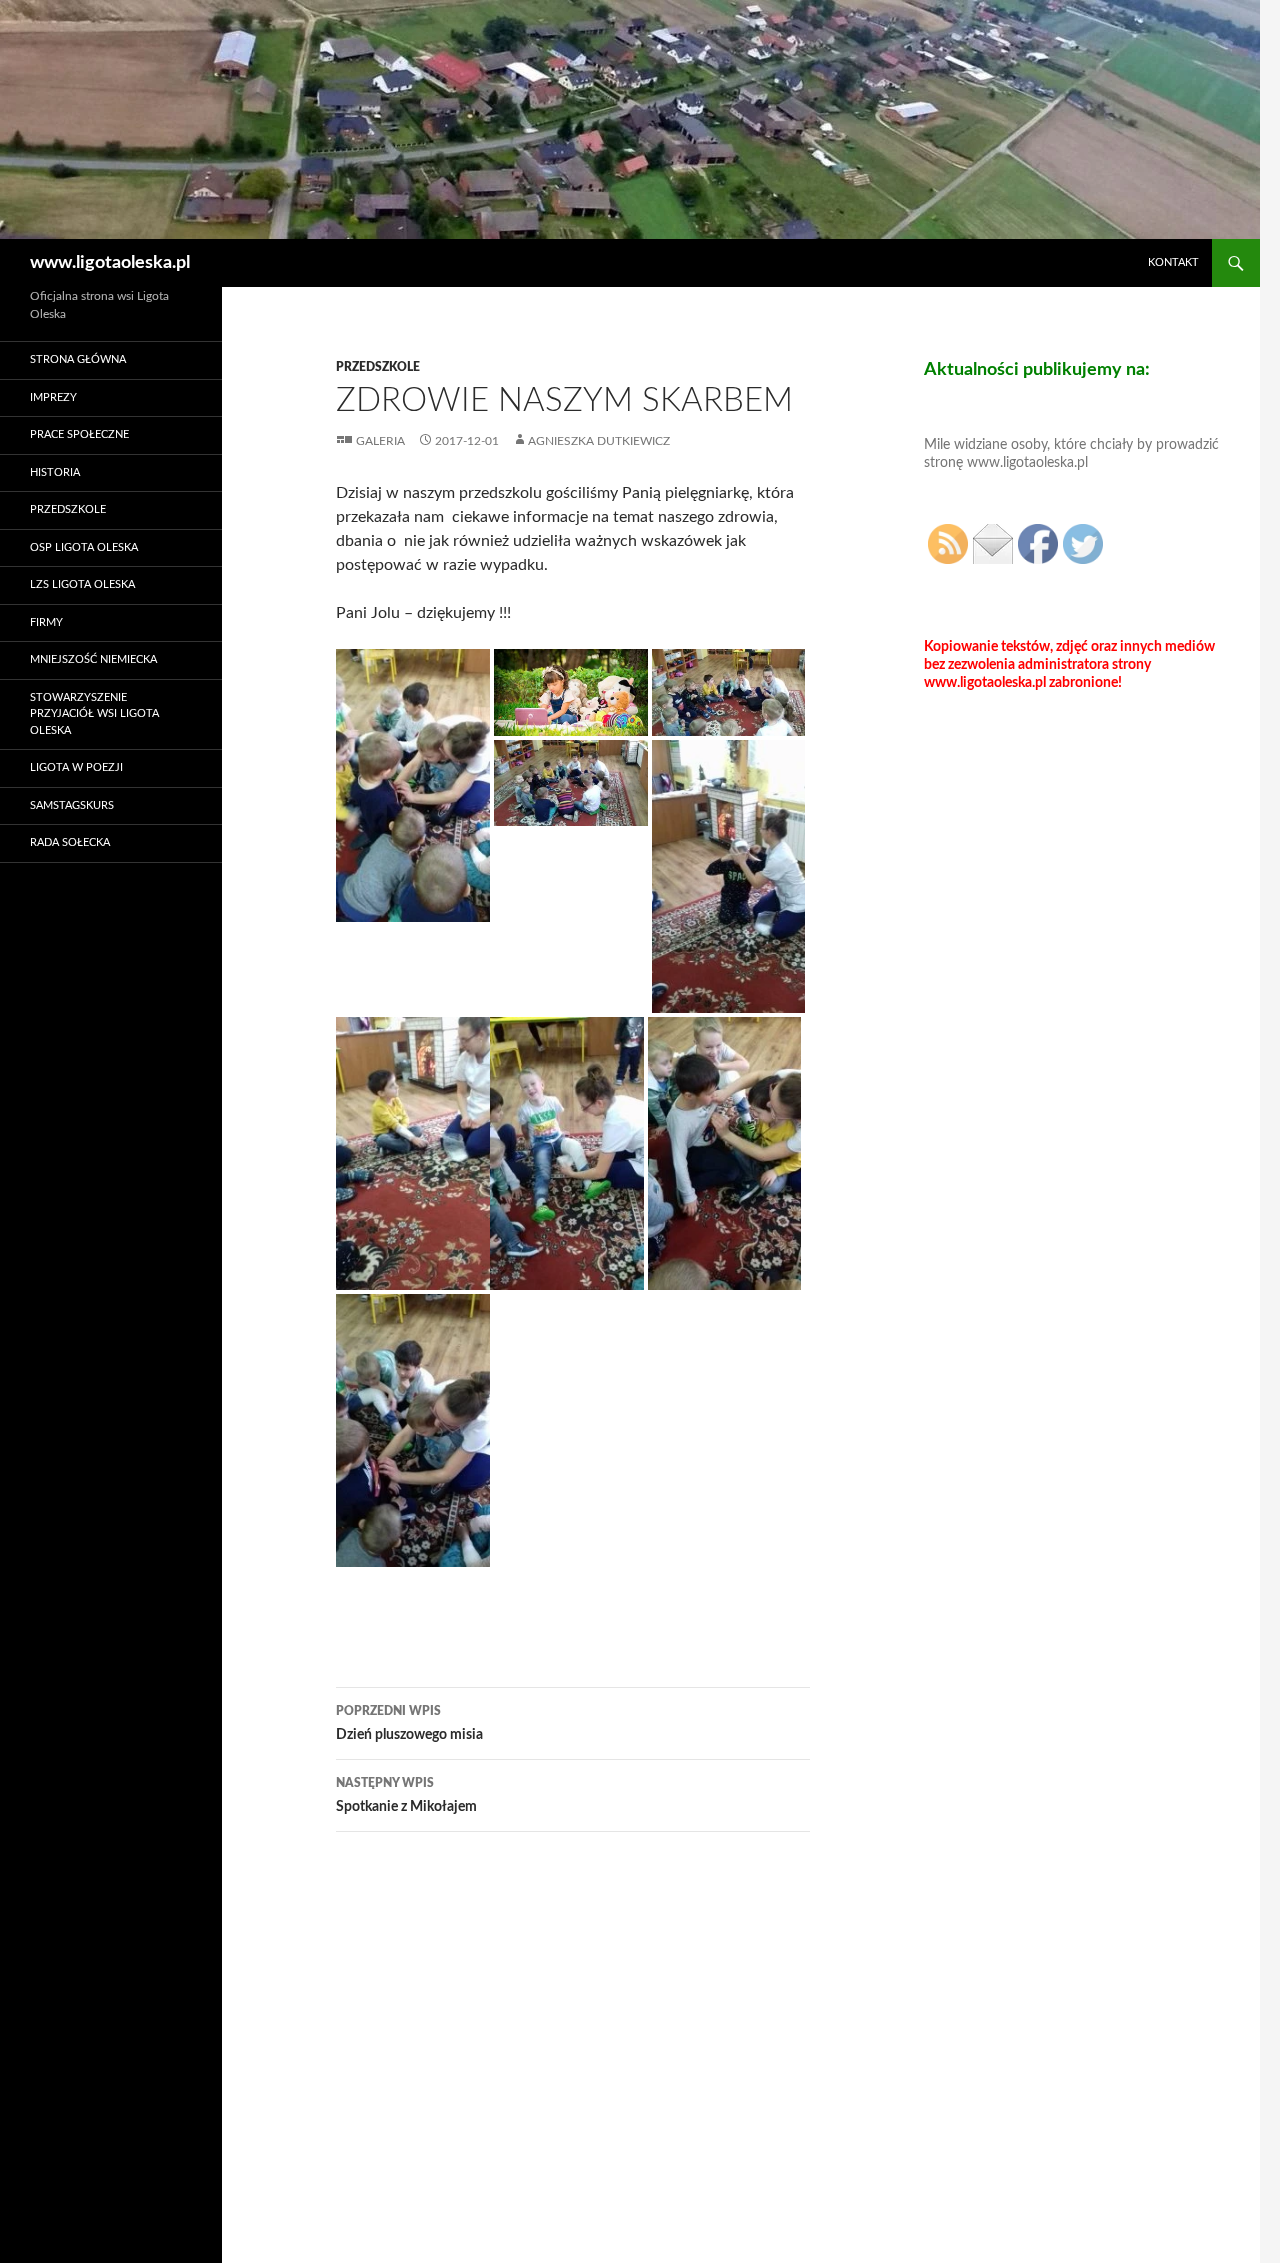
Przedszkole (378, 367)
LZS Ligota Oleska (82, 584)
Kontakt (1173, 262)
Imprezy (53, 397)
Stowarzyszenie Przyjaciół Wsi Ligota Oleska (94, 714)
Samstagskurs (72, 805)
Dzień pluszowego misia (409, 1723)
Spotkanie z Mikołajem (406, 1795)
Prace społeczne (79, 434)
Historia (55, 472)
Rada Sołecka (70, 842)
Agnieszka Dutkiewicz (599, 441)
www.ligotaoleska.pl (110, 263)
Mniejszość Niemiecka (93, 659)
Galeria (380, 441)
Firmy (46, 622)
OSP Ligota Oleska (84, 547)
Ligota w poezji (76, 767)
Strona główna (78, 359)
